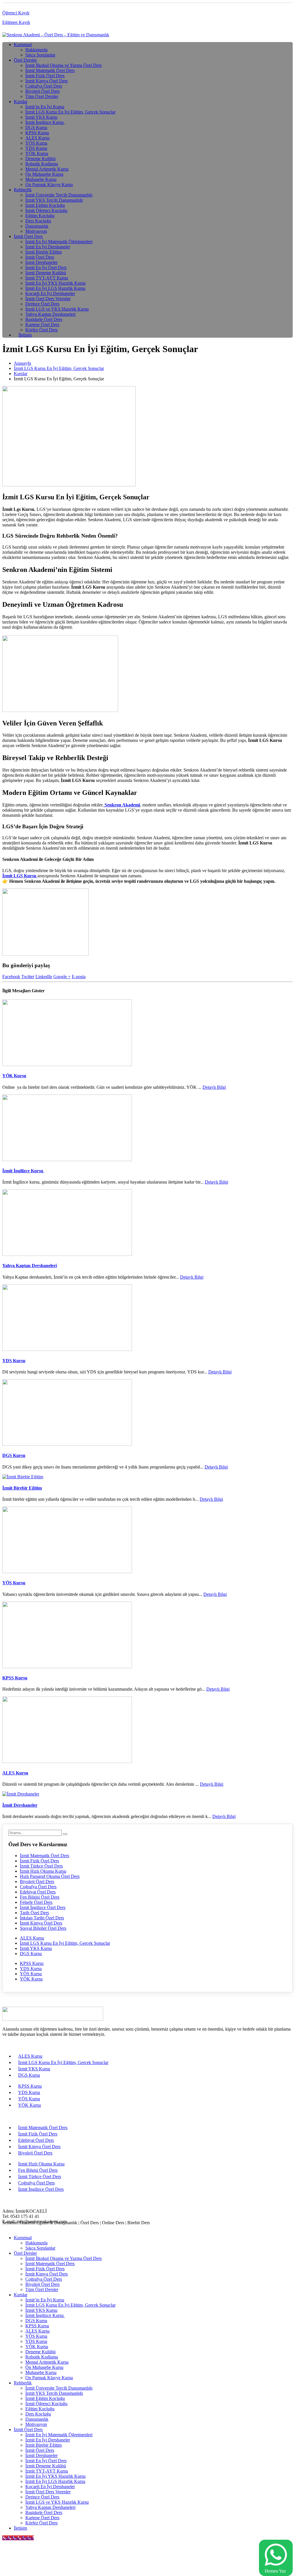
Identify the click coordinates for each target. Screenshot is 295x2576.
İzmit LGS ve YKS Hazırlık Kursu (57, 309)
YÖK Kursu (37, 153)
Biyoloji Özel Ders (42, 91)
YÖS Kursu (36, 143)
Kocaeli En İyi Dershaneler (50, 293)
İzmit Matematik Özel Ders (50, 70)
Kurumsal (23, 45)
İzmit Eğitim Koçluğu (45, 205)
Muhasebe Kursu (41, 179)
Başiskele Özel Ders (44, 319)
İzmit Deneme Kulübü (46, 273)
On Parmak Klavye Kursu (49, 185)
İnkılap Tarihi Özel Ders (42, 1918)
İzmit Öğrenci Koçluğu (46, 210)
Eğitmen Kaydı (16, 22)
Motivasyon (36, 231)
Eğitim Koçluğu (40, 216)
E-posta (79, 977)
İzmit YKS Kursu (41, 117)
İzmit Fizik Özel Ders (45, 76)
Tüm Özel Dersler (42, 96)
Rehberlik (23, 190)
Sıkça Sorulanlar (40, 55)
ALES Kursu (37, 138)
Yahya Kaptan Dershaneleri (50, 314)
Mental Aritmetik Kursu (47, 169)
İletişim (25, 335)
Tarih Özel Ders (34, 1913)
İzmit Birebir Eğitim (44, 252)
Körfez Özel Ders (41, 330)
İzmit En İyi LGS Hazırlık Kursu (55, 288)
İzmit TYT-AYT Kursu (47, 278)
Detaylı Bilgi (214, 1087)
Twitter (28, 977)
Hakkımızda (36, 50)
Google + (62, 977)
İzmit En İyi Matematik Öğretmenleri (59, 242)
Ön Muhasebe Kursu (44, 174)
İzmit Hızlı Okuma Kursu (43, 1871)
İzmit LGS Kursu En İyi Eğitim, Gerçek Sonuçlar (70, 112)
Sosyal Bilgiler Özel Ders (43, 1928)
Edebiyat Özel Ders (38, 1892)
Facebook (11, 977)
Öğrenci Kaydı (16, 13)
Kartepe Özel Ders (42, 325)
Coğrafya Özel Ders (44, 86)
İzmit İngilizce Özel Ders (43, 1907)
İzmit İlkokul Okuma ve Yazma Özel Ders (64, 65)
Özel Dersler (25, 60)
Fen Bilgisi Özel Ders (40, 1897)
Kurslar (21, 102)
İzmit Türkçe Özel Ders (41, 1866)
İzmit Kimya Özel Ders (47, 81)
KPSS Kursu (37, 133)
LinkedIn (44, 977)
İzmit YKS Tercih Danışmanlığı (54, 200)
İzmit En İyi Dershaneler (48, 247)
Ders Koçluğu (38, 221)
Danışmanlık (37, 226)
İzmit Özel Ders (28, 236)
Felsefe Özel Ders (36, 1902)
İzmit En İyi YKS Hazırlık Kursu (55, 283)
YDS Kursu (36, 148)
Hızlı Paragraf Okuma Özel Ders (50, 1876)
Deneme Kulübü (40, 159)
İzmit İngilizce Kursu (45, 122)
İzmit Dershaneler (41, 262)
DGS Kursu (36, 127)
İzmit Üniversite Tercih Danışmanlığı (59, 195)
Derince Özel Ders (42, 304)
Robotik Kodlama (42, 164)
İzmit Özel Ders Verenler (48, 299)
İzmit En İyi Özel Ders (46, 268)
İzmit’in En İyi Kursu (45, 107)
